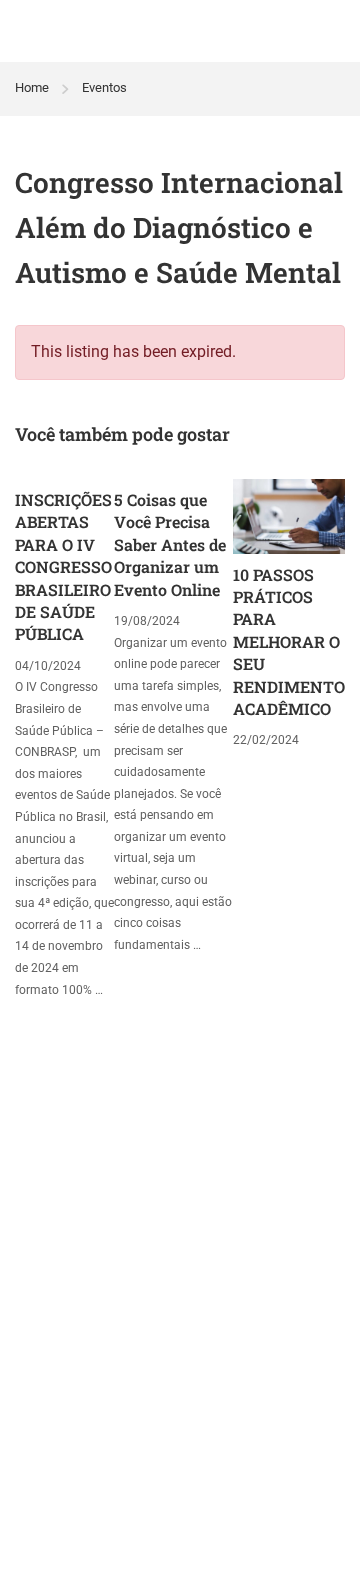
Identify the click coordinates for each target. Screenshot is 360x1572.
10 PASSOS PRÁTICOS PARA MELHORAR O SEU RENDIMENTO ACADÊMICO (289, 641)
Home (32, 87)
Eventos (104, 87)
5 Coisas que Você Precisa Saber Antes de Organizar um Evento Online (170, 544)
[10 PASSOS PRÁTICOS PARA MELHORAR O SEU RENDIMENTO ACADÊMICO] (289, 515)
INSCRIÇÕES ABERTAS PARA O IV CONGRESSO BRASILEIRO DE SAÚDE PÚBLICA (63, 566)
